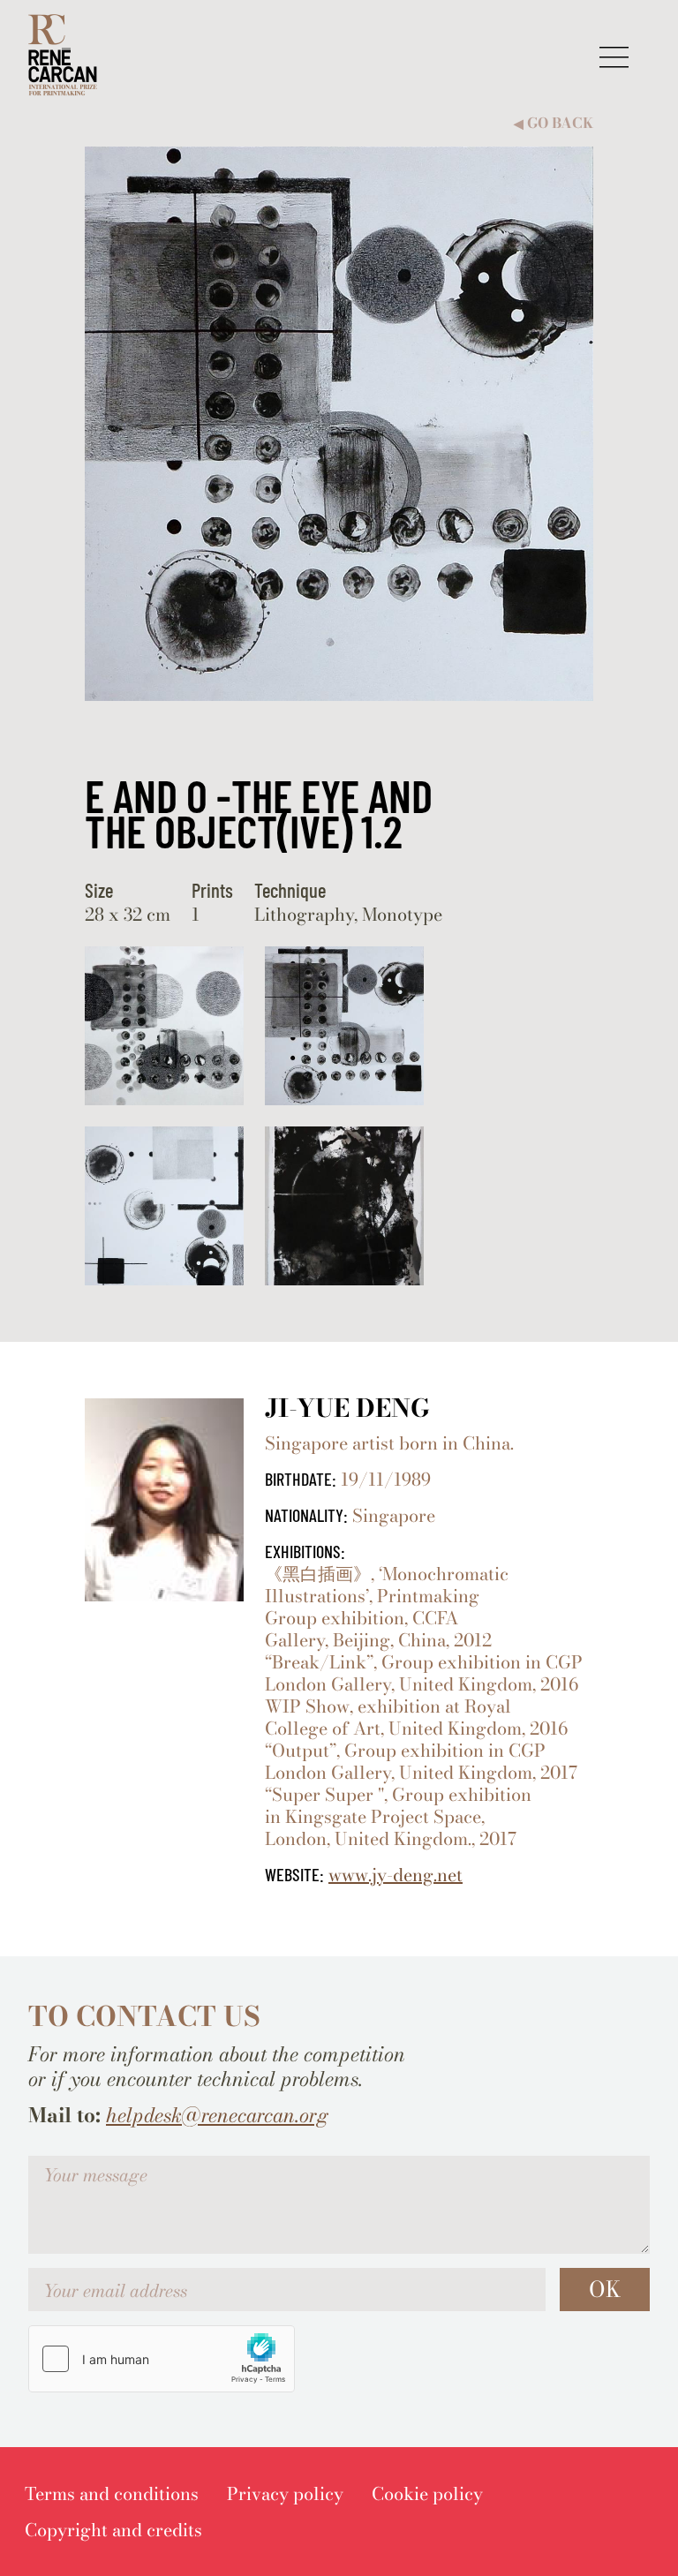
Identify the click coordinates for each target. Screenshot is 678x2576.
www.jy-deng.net (395, 1875)
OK (605, 2289)
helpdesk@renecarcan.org (217, 2115)
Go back (554, 123)
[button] (614, 57)
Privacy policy (285, 2493)
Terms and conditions (112, 2493)
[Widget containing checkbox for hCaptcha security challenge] (162, 2359)
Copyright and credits (113, 2530)
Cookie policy (427, 2493)
